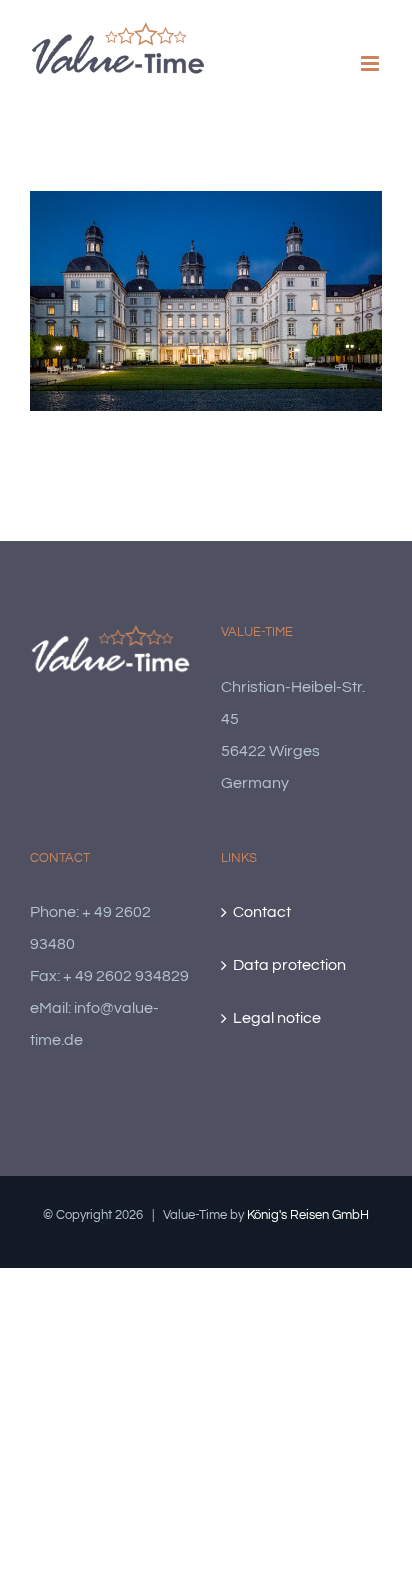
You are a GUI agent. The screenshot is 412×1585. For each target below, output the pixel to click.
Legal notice (277, 1018)
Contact (262, 912)
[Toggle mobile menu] (371, 63)
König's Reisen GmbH (308, 1215)
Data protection (289, 965)
